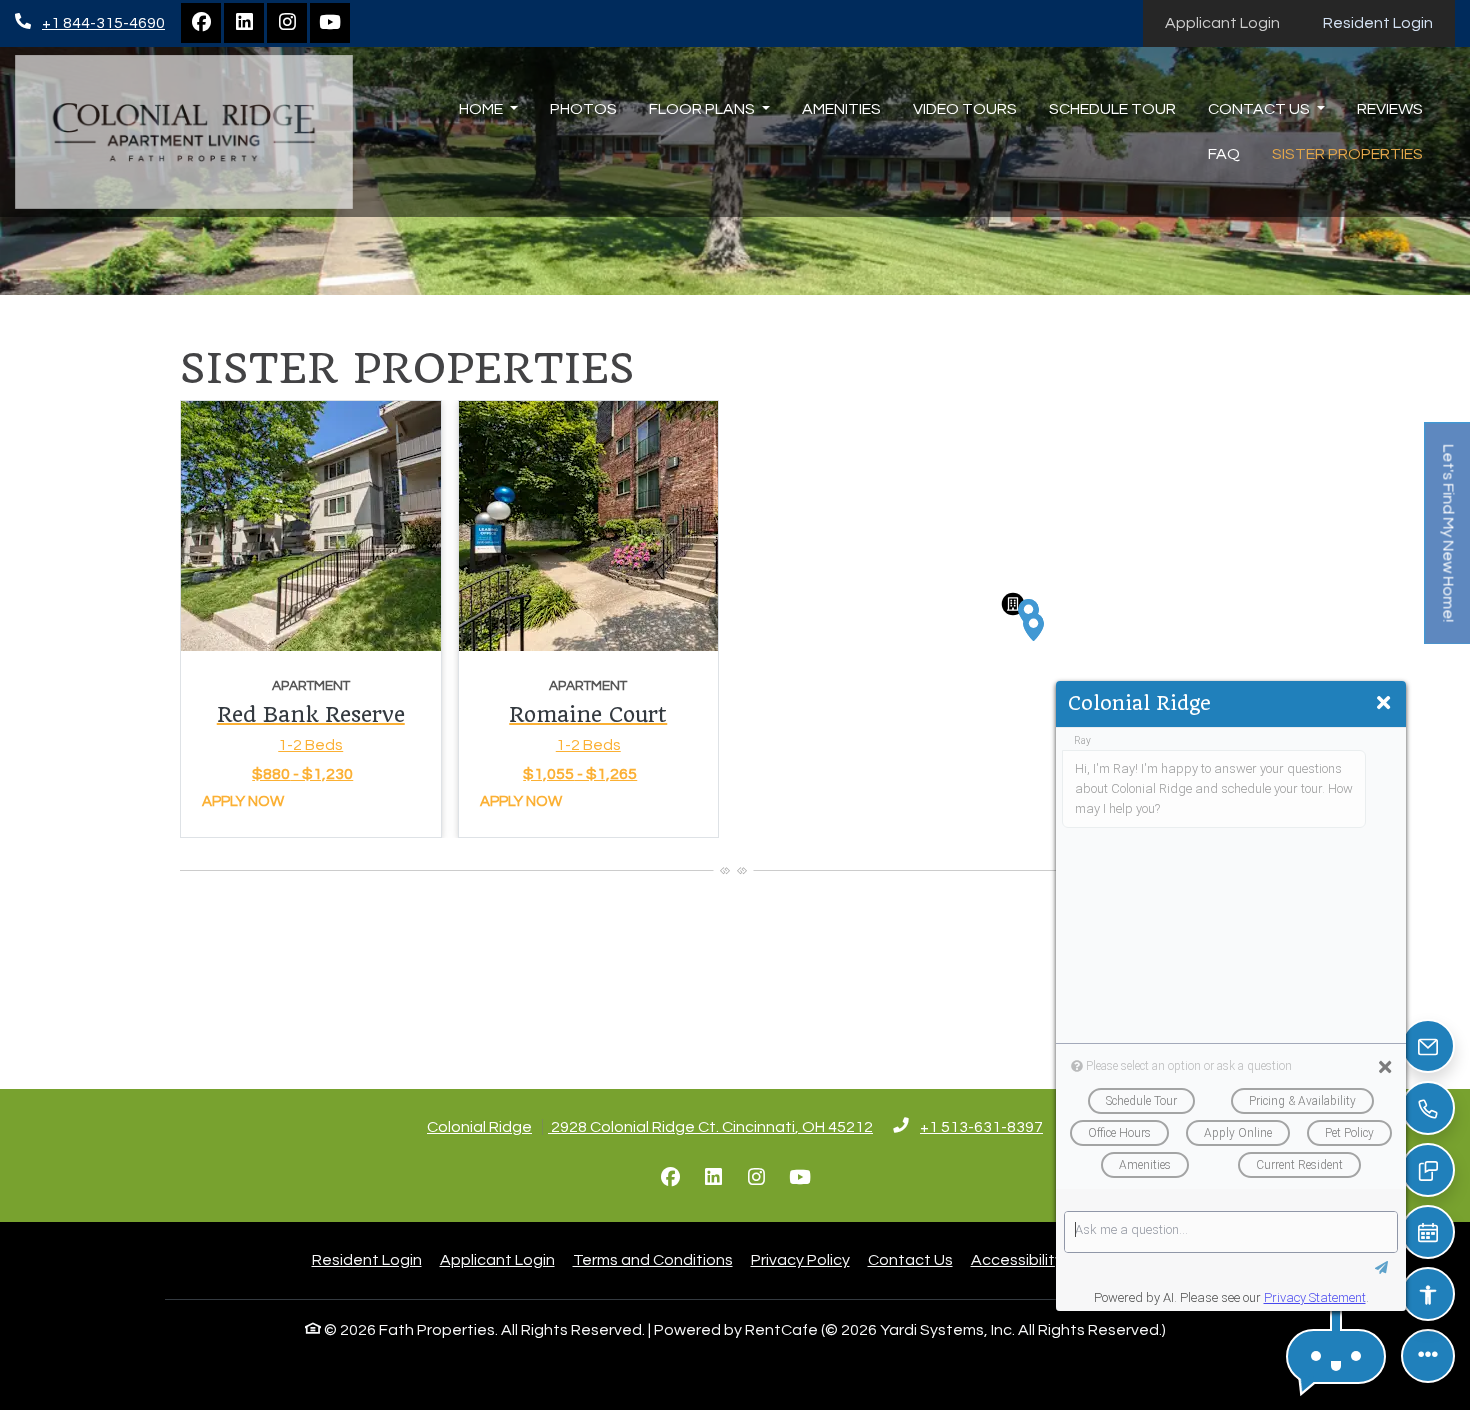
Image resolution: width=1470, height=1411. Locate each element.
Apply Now (243, 801)
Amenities (841, 109)
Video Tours (965, 109)
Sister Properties (1347, 154)
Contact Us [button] (1260, 109)
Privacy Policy (800, 1259)
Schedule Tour (1112, 109)
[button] (1034, 627)
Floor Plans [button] (703, 109)
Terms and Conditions (653, 1259)
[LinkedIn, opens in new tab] (244, 23)
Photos (583, 109)
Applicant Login (1233, 22)
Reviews (1390, 109)
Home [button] (482, 109)
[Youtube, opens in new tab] (330, 23)
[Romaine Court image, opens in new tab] (589, 526)
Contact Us (910, 1260)
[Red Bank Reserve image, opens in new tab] (311, 526)
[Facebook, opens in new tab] (201, 23)
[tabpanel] (449, 619)
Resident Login (1389, 22)
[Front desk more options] (1428, 1356)
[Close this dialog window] (1383, 704)
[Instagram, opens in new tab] (287, 23)
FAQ (1224, 154)
